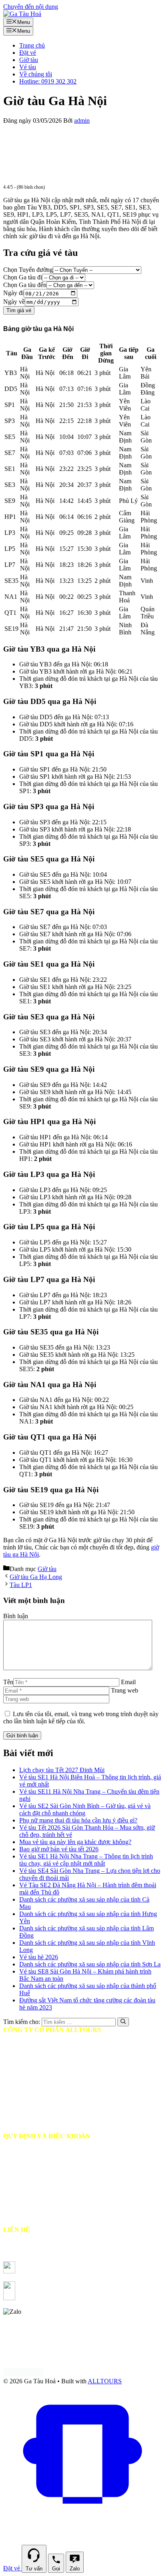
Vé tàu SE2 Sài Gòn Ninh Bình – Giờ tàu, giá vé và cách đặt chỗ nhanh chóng (85, 1809)
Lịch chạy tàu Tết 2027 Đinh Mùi (62, 1770)
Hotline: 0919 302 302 (48, 81)
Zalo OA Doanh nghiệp (79, 2298)
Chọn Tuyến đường (28, 270)
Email (128, 1682)
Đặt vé (28, 53)
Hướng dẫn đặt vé (31, 2150)
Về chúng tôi (36, 74)
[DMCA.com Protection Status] (23, 2374)
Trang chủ (32, 45)
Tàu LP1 (21, 1585)
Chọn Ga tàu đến (25, 285)
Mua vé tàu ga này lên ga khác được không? (75, 1842)
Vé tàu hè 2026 (39, 1957)
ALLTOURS (105, 2381)
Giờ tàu (29, 60)
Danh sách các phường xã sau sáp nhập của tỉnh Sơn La (90, 1964)
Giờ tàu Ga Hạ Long (36, 1577)
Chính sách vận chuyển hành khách (53, 2165)
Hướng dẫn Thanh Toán (39, 2222)
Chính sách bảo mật (33, 2194)
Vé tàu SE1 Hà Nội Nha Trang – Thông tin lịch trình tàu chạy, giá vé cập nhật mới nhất (86, 1860)
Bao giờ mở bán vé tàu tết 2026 (59, 1849)
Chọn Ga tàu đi (23, 277)
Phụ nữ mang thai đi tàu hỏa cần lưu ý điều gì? (78, 1820)
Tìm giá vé (19, 310)
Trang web (125, 1690)
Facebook (60, 2271)
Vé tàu (28, 67)
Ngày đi (13, 293)
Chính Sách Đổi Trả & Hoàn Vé (49, 2179)
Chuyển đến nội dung (31, 7)
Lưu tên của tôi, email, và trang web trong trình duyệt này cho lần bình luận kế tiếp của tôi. (81, 1718)
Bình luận (16, 1616)
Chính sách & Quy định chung (47, 2208)
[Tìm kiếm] (123, 2022)
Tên (8, 1682)
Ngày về (14, 302)
